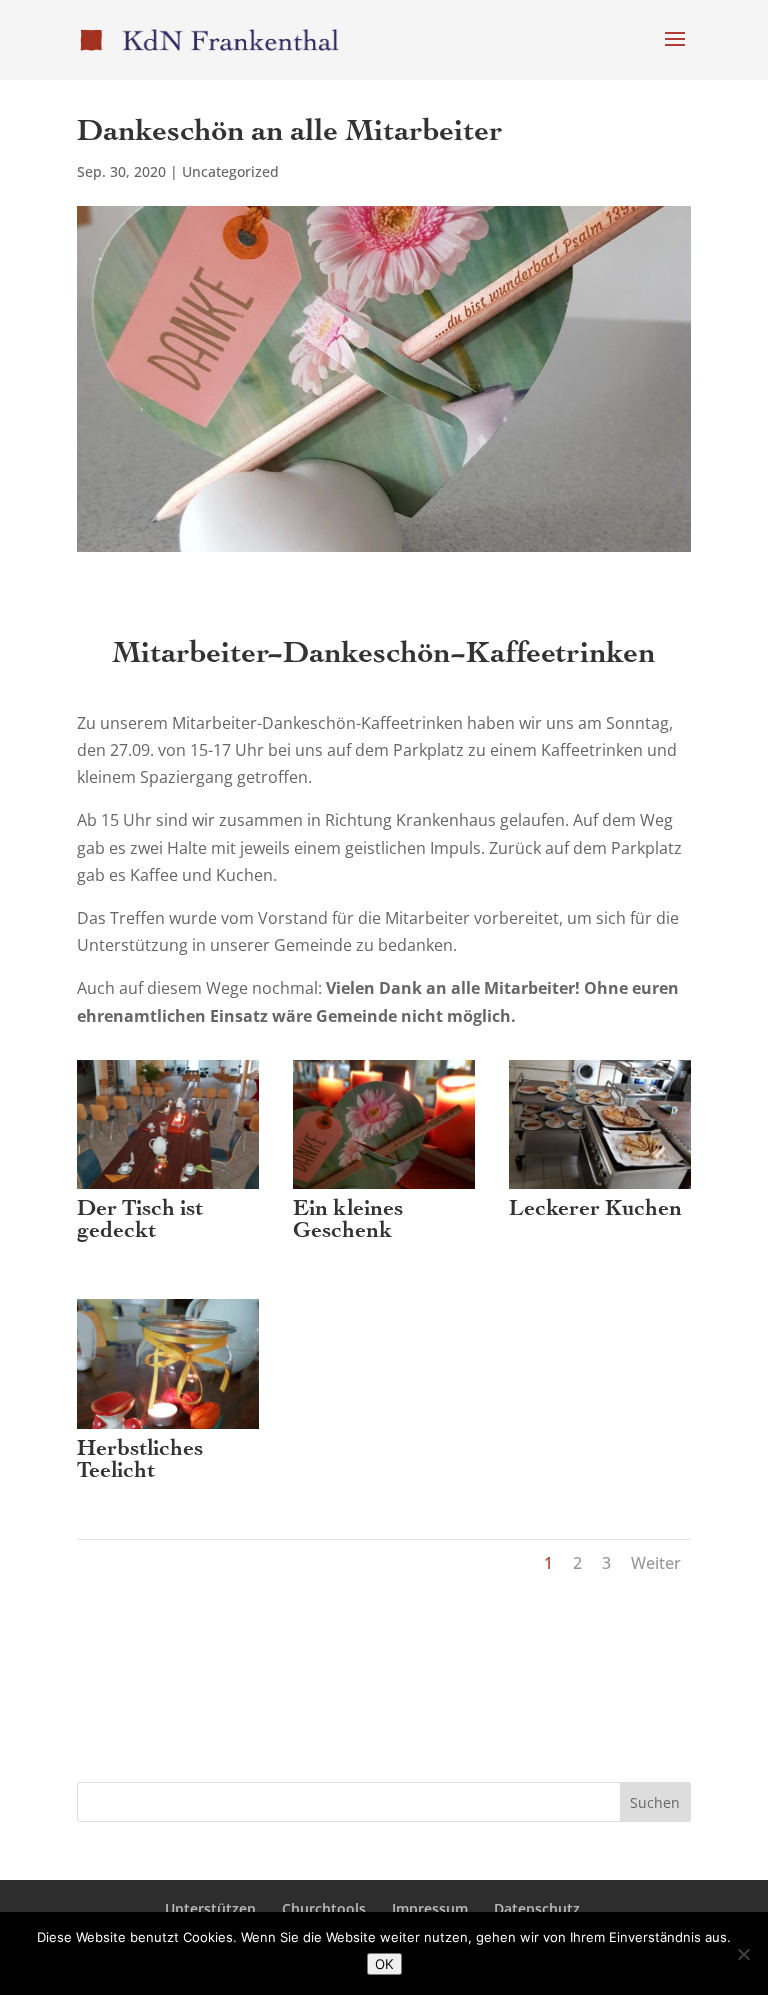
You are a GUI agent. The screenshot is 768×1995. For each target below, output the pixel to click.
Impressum (430, 1908)
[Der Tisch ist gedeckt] (168, 1189)
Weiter (656, 1563)
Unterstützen (210, 1908)
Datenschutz (537, 1908)
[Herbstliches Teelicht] (168, 1429)
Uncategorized (230, 171)
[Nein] (743, 1954)
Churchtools (324, 1908)
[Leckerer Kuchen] (600, 1189)
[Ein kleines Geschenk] (384, 1189)
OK (384, 1964)
